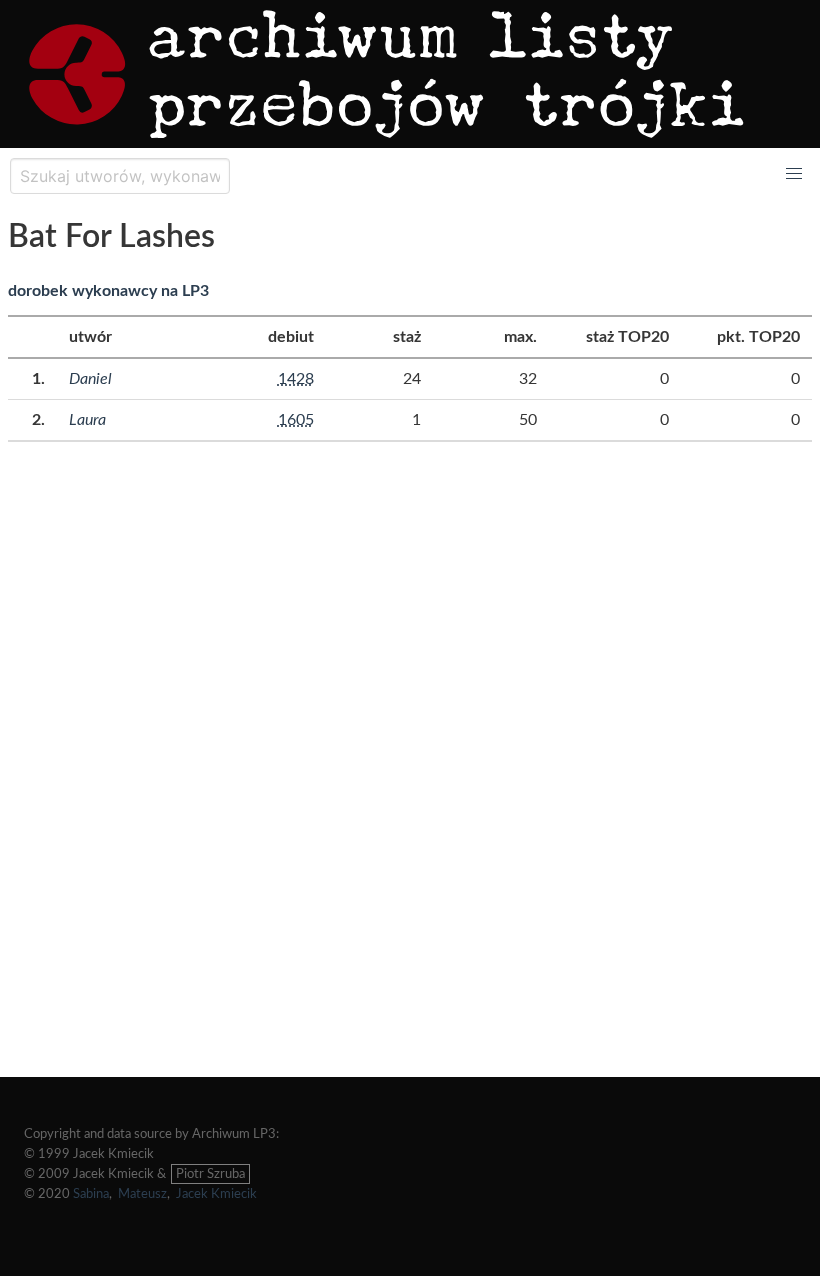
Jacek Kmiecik (216, 1194)
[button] (794, 174)
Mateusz (142, 1194)
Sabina (91, 1194)
